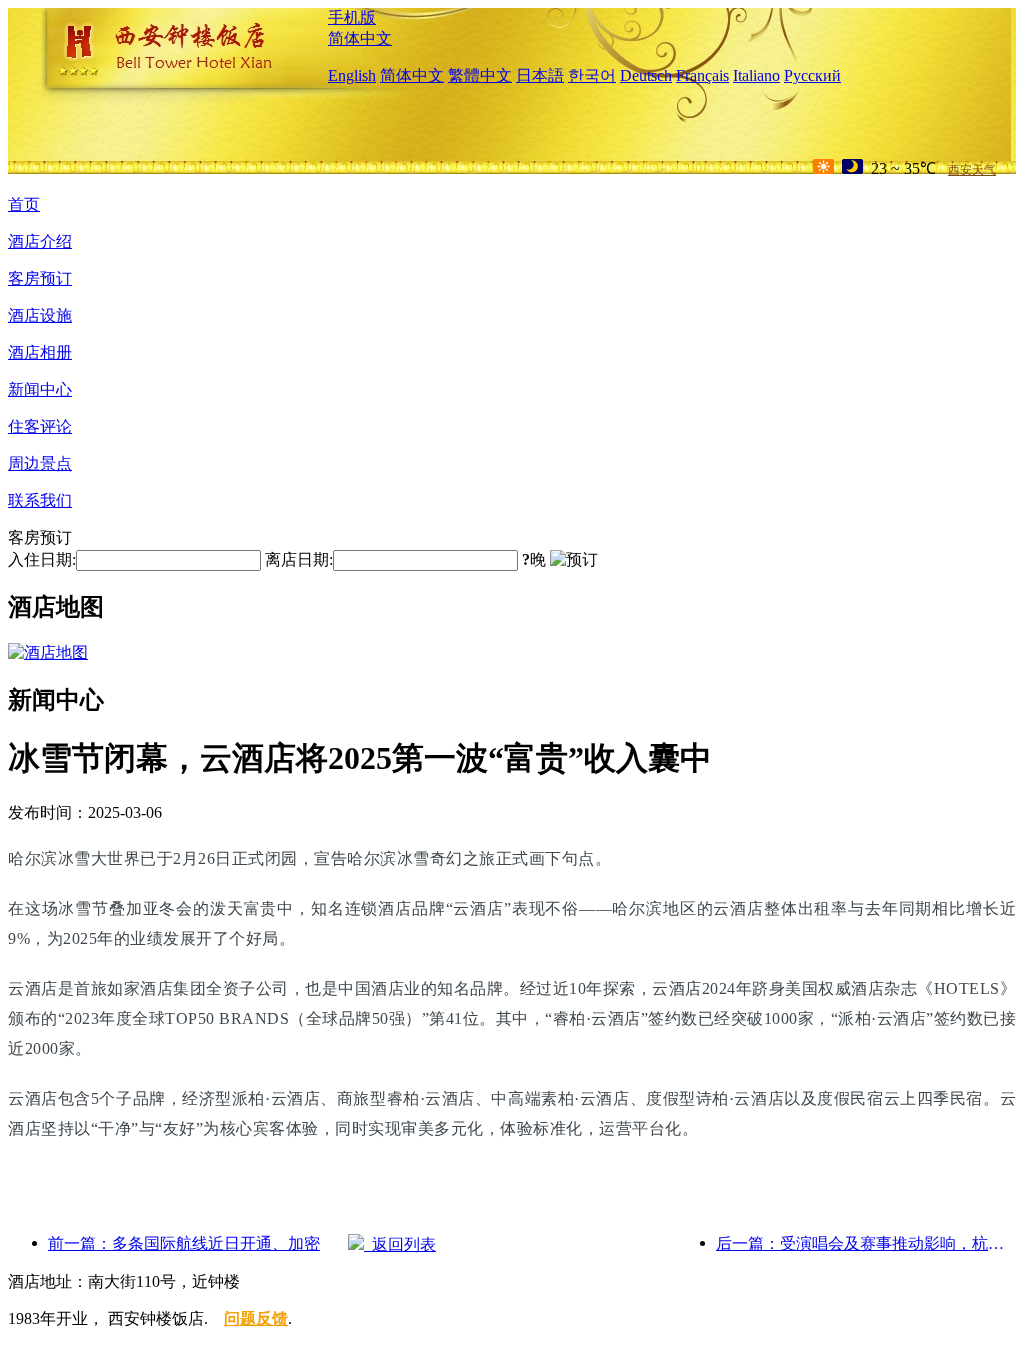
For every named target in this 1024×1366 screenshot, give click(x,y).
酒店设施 (40, 315)
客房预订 (40, 278)
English (352, 75)
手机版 (352, 17)
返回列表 (400, 1244)
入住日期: (42, 559)
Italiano (756, 75)
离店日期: (299, 559)
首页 (24, 204)
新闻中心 (40, 389)
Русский (812, 75)
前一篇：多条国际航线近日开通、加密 (184, 1243)
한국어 (592, 75)
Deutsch (646, 75)
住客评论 (40, 426)
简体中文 (360, 38)
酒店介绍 (40, 241)
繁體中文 (480, 75)
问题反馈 (256, 1318)
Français (702, 75)
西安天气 (972, 170)
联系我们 (40, 500)
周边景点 (40, 463)
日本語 (540, 75)
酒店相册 (40, 352)
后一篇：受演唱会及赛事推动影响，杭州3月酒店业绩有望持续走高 (866, 1243)
